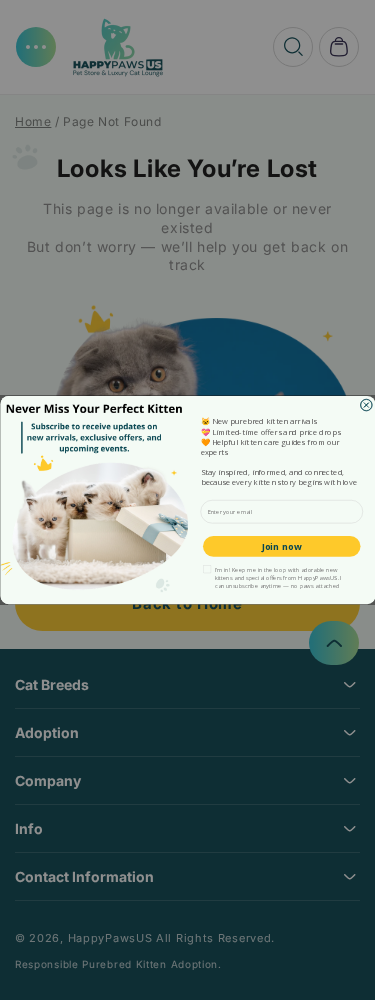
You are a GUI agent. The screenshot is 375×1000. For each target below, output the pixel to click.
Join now (281, 546)
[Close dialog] (366, 405)
